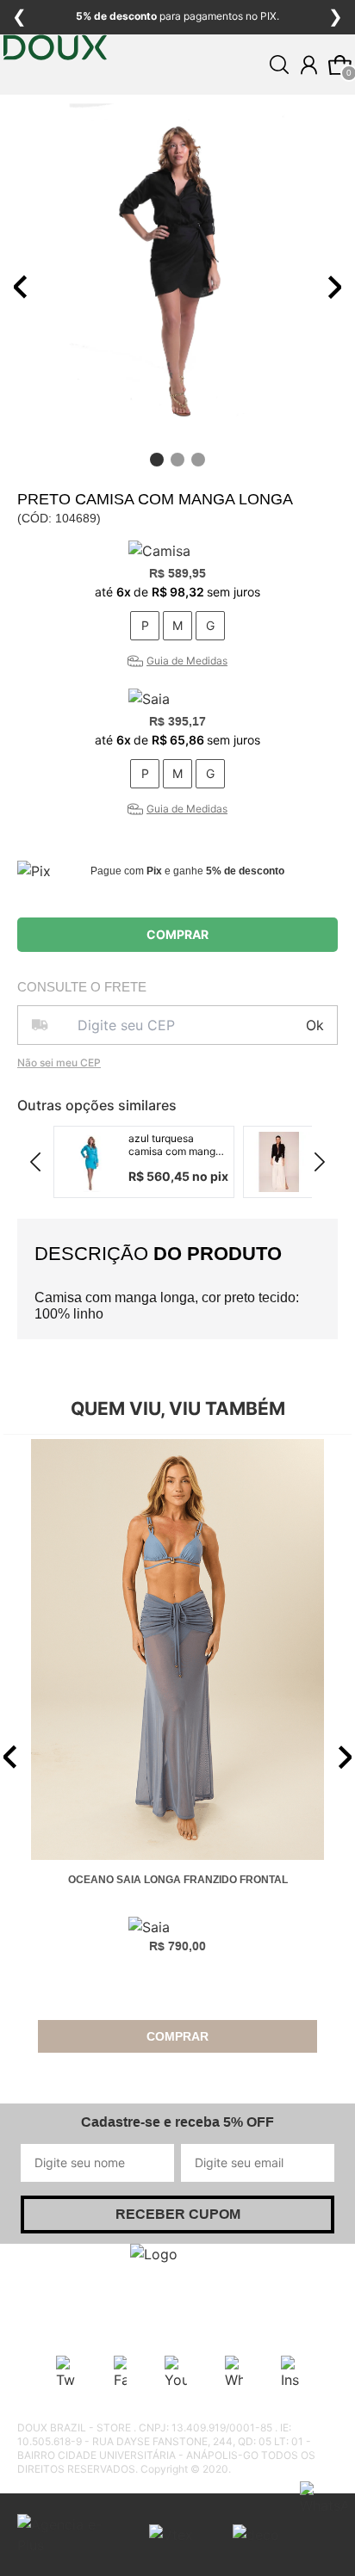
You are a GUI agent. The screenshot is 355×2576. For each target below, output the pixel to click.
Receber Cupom (178, 2214)
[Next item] (334, 287)
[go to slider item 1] (177, 460)
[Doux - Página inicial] (55, 99)
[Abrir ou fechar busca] (279, 65)
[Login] (308, 65)
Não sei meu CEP (59, 1063)
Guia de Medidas (187, 661)
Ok (315, 1025)
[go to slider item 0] (157, 460)
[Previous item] (21, 287)
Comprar (177, 934)
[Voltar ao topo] (332, 2553)
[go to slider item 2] (198, 460)
